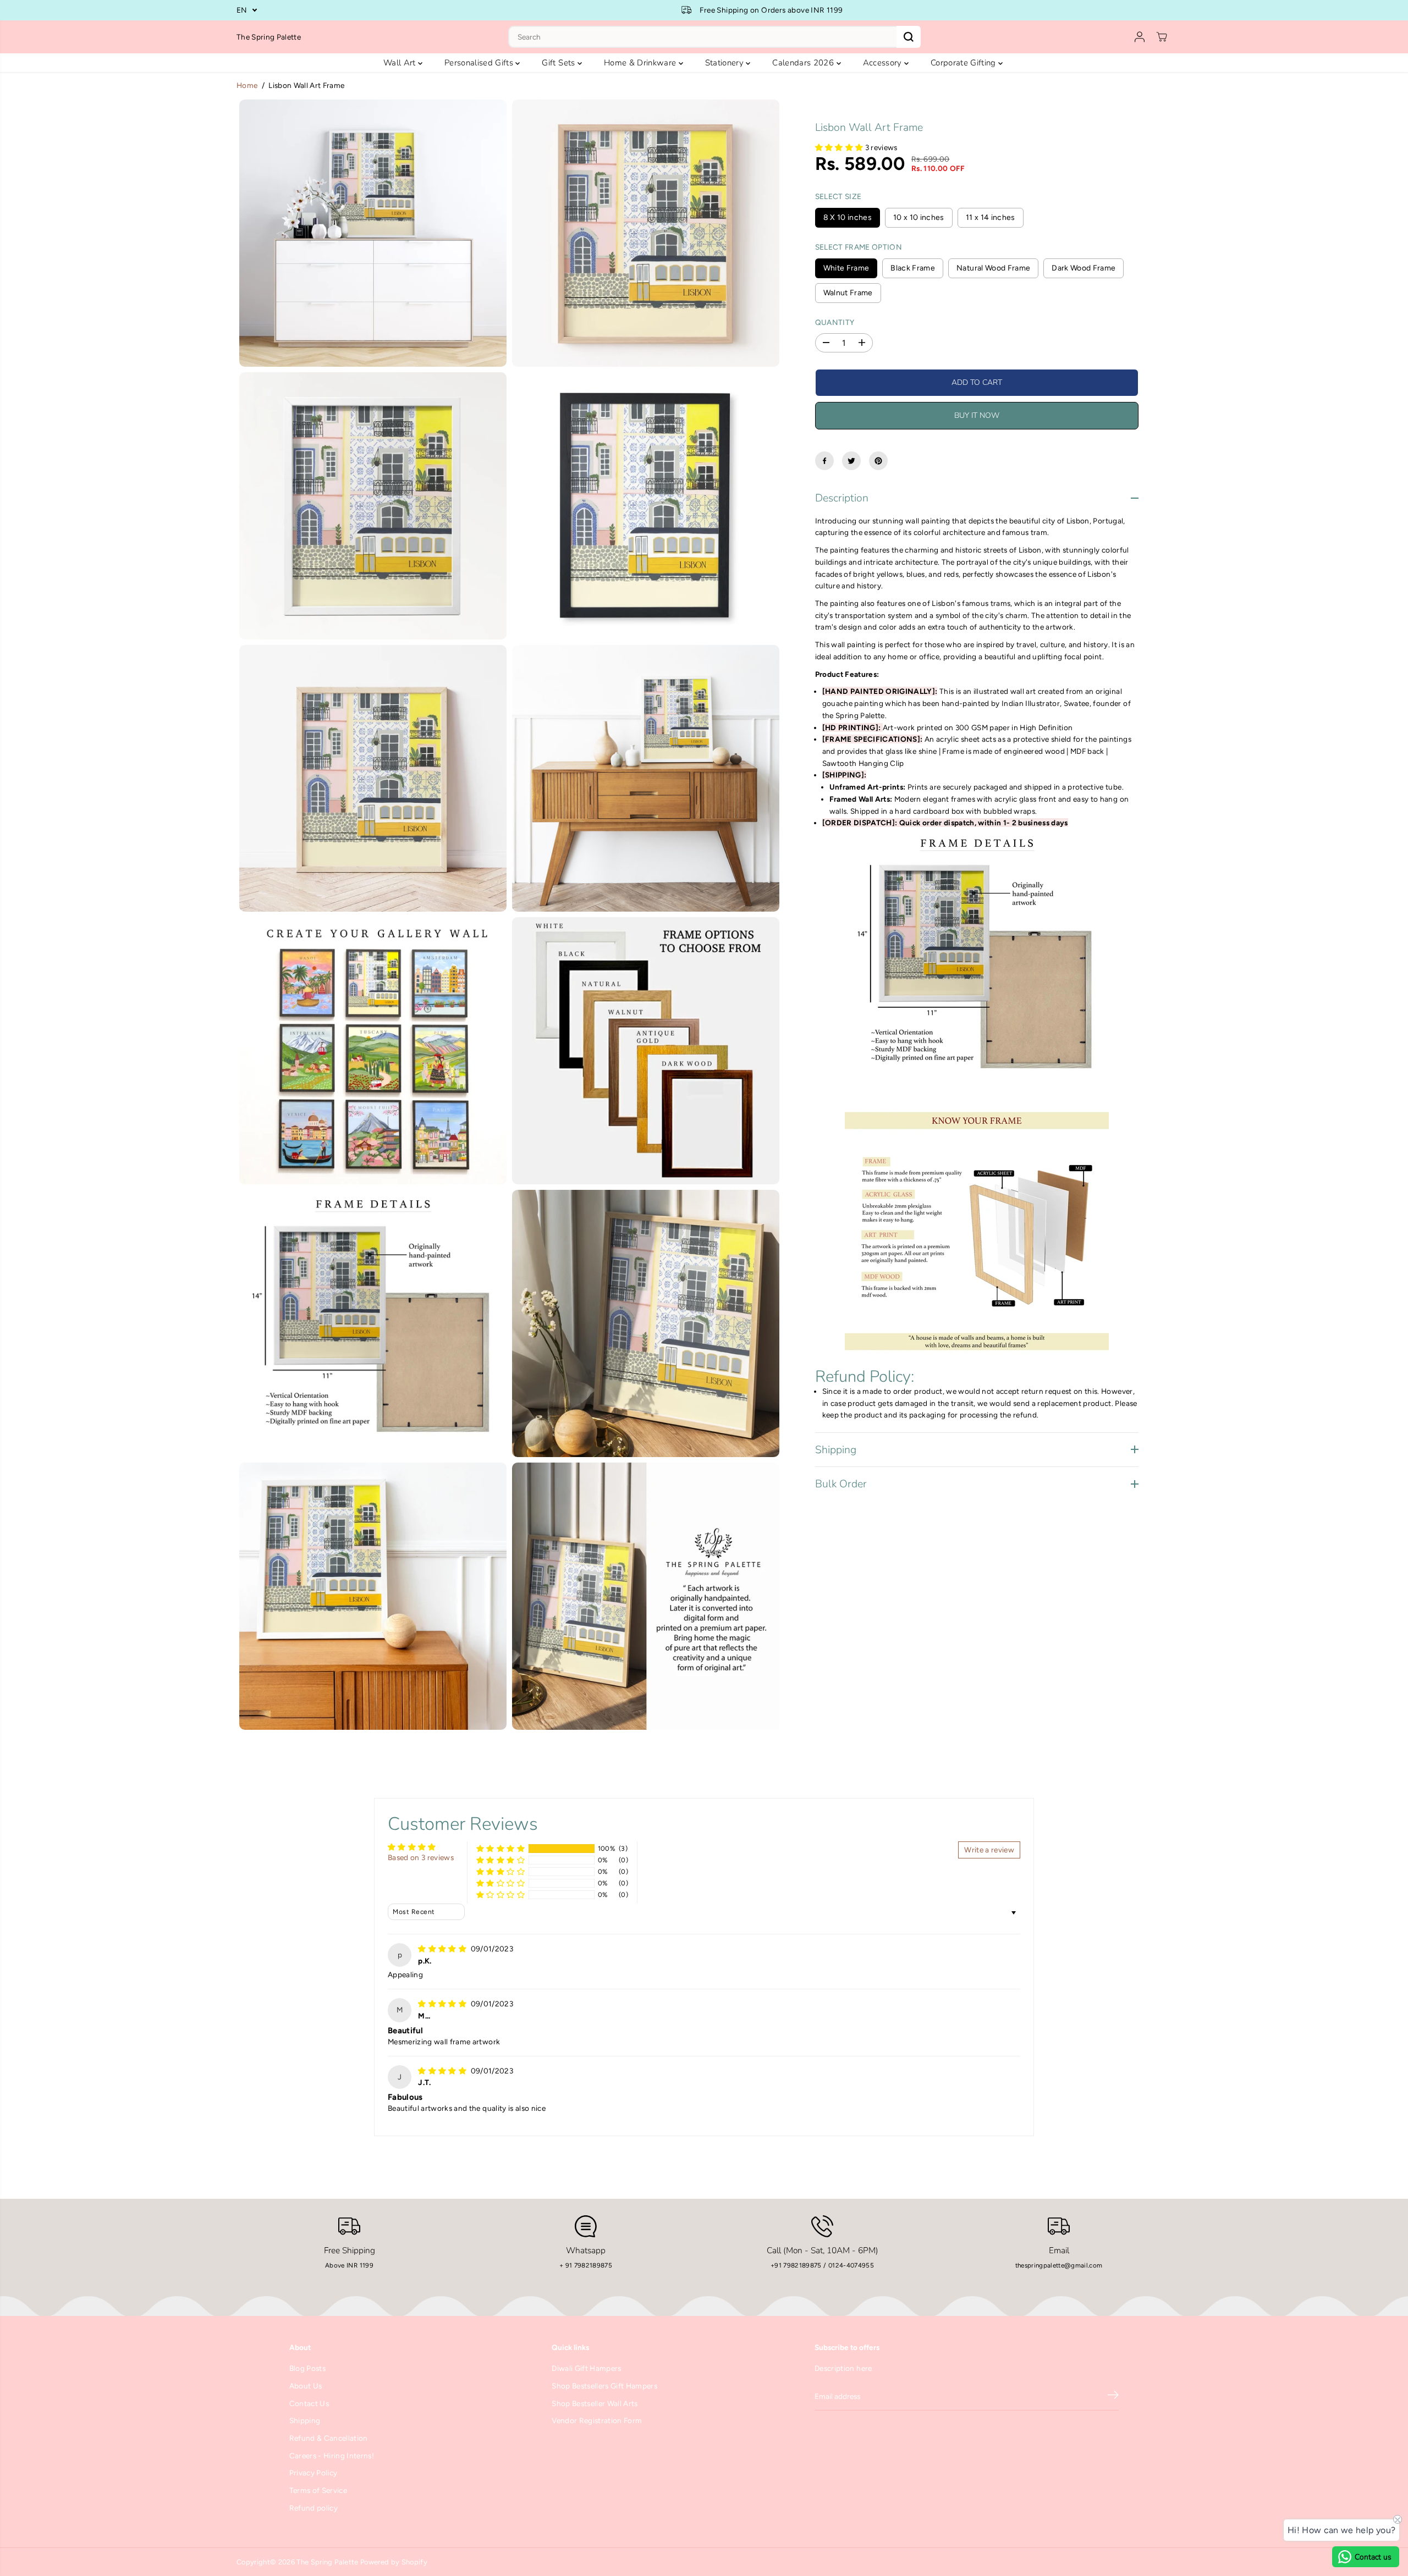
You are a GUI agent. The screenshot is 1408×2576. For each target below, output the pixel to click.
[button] (840, 147)
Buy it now (977, 415)
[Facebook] (824, 461)
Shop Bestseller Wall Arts (595, 2403)
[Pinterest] (878, 461)
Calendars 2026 (804, 63)
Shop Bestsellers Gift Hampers (604, 2386)
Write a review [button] (989, 1850)
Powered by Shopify (394, 2562)
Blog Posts (307, 2368)
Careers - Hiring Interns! (332, 2456)
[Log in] (1140, 37)
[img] (443, 1949)
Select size (838, 196)
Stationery (726, 63)
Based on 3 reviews (421, 1857)
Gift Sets (559, 63)
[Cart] (1162, 37)
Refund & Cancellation (329, 2438)
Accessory (884, 63)
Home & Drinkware (641, 63)
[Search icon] (909, 37)
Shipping (305, 2420)
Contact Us (309, 2403)
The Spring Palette (327, 2562)
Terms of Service (318, 2490)
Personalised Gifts (480, 63)
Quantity (835, 322)
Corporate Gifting (964, 63)
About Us (306, 2386)
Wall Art (401, 63)
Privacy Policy (313, 2473)
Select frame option (859, 246)
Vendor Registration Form (597, 2420)
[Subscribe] (1113, 2397)
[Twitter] (851, 461)
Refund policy (313, 2508)
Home (247, 85)
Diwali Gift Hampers (586, 2368)
